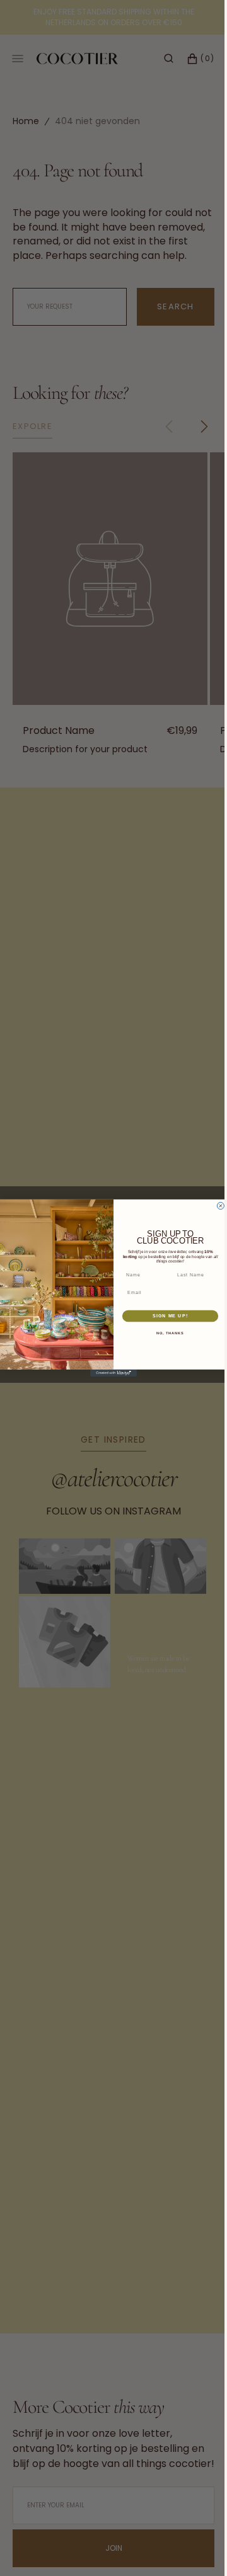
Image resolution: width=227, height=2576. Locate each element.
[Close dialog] (216, 1206)
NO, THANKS (166, 1333)
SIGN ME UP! (166, 1316)
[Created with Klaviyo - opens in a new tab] (109, 1373)
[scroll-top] (189, 2547)
